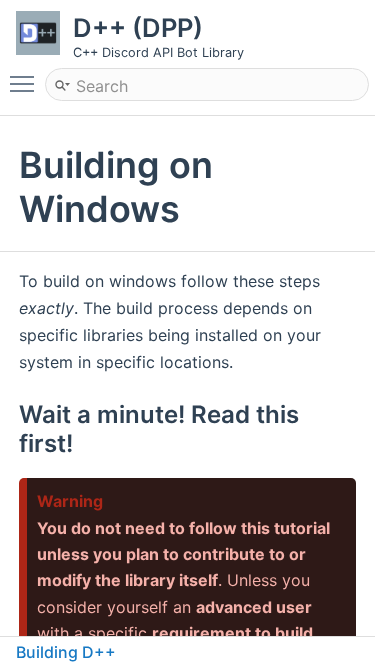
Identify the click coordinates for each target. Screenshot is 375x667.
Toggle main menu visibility (26, 83)
